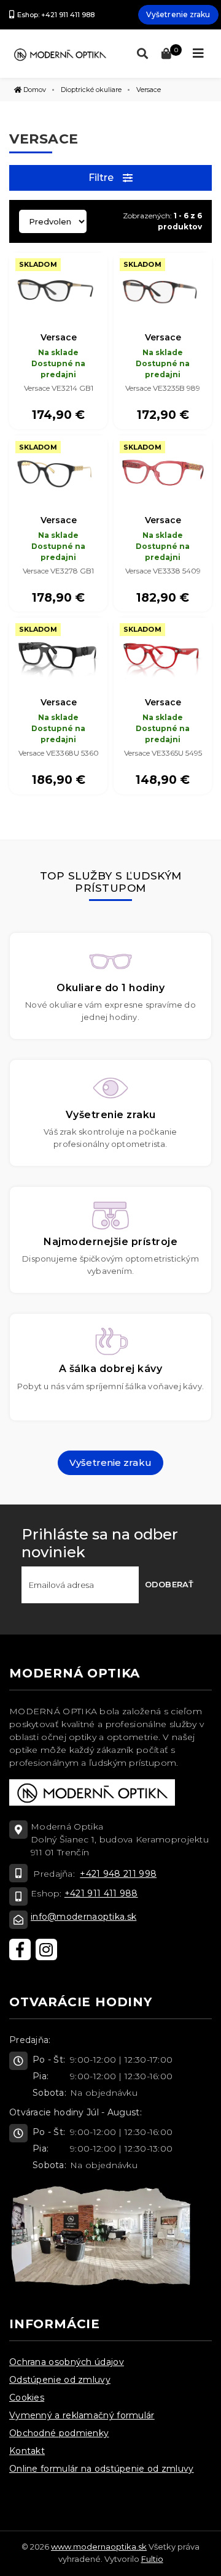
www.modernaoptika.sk (99, 2547)
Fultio (152, 2559)
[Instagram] (46, 1949)
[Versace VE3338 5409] (163, 472)
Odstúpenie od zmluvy (60, 2380)
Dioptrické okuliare (91, 90)
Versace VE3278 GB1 (58, 571)
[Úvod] (60, 53)
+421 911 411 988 (101, 1893)
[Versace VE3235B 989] (163, 289)
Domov (34, 90)
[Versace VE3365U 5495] (163, 654)
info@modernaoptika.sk (83, 1917)
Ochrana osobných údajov (67, 2362)
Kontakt (27, 2451)
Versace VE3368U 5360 (59, 753)
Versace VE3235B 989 (163, 388)
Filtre (101, 178)
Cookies (27, 2398)
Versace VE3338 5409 (163, 571)
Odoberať (169, 1584)
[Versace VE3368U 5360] (58, 654)
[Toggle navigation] (198, 53)
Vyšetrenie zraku (178, 14)
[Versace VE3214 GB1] (58, 289)
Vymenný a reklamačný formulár (82, 2415)
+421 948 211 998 (118, 1874)
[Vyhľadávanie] (139, 54)
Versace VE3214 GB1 (59, 388)
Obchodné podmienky (59, 2433)
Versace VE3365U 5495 (163, 753)
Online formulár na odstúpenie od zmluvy (102, 2469)
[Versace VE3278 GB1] (58, 472)
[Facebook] (20, 1949)
